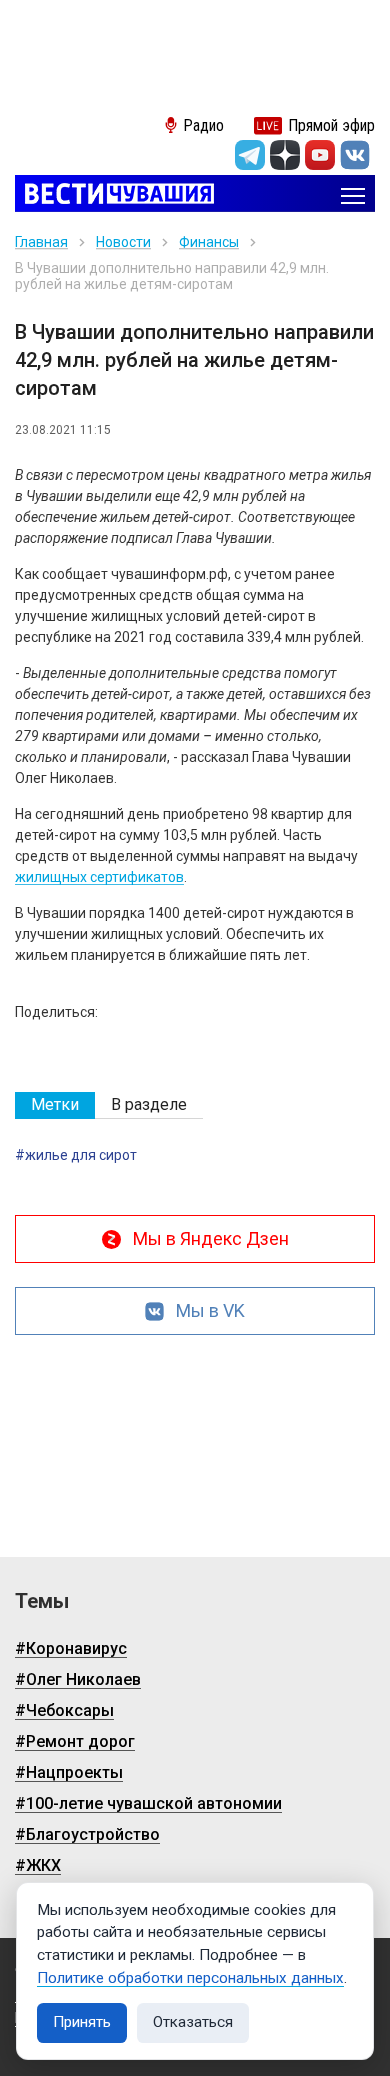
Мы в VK (210, 1310)
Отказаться (193, 2022)
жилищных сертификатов (99, 877)
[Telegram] (250, 155)
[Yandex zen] (285, 155)
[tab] (55, 1105)
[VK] (355, 155)
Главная (41, 242)
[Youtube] (320, 155)
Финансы (209, 242)
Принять (82, 2022)
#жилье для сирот (76, 1155)
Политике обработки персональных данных (190, 1978)
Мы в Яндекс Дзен (211, 1238)
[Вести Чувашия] (114, 195)
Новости (123, 242)
